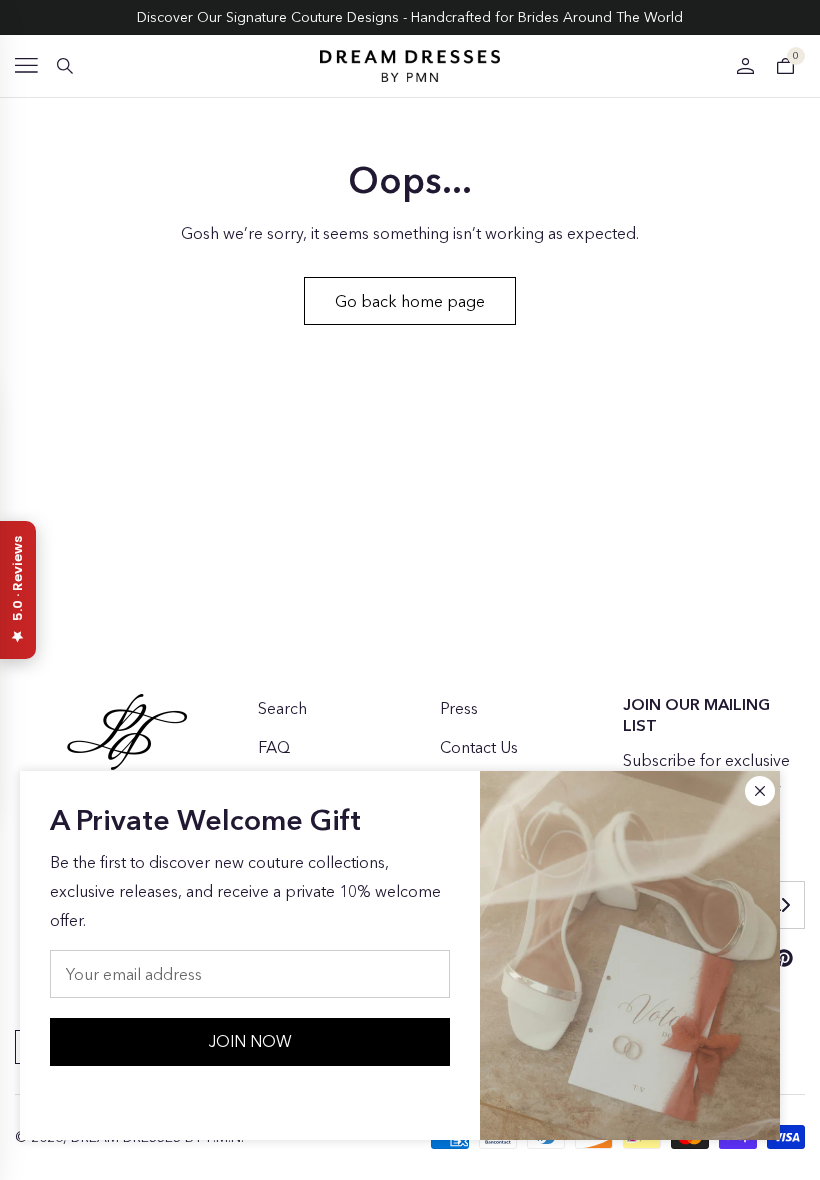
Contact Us (479, 747)
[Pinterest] (784, 958)
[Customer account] (745, 66)
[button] (26, 65)
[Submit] (785, 905)
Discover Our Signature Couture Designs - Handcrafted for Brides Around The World (410, 17)
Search (282, 708)
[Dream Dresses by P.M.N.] (410, 66)
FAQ (274, 747)
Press (459, 708)
